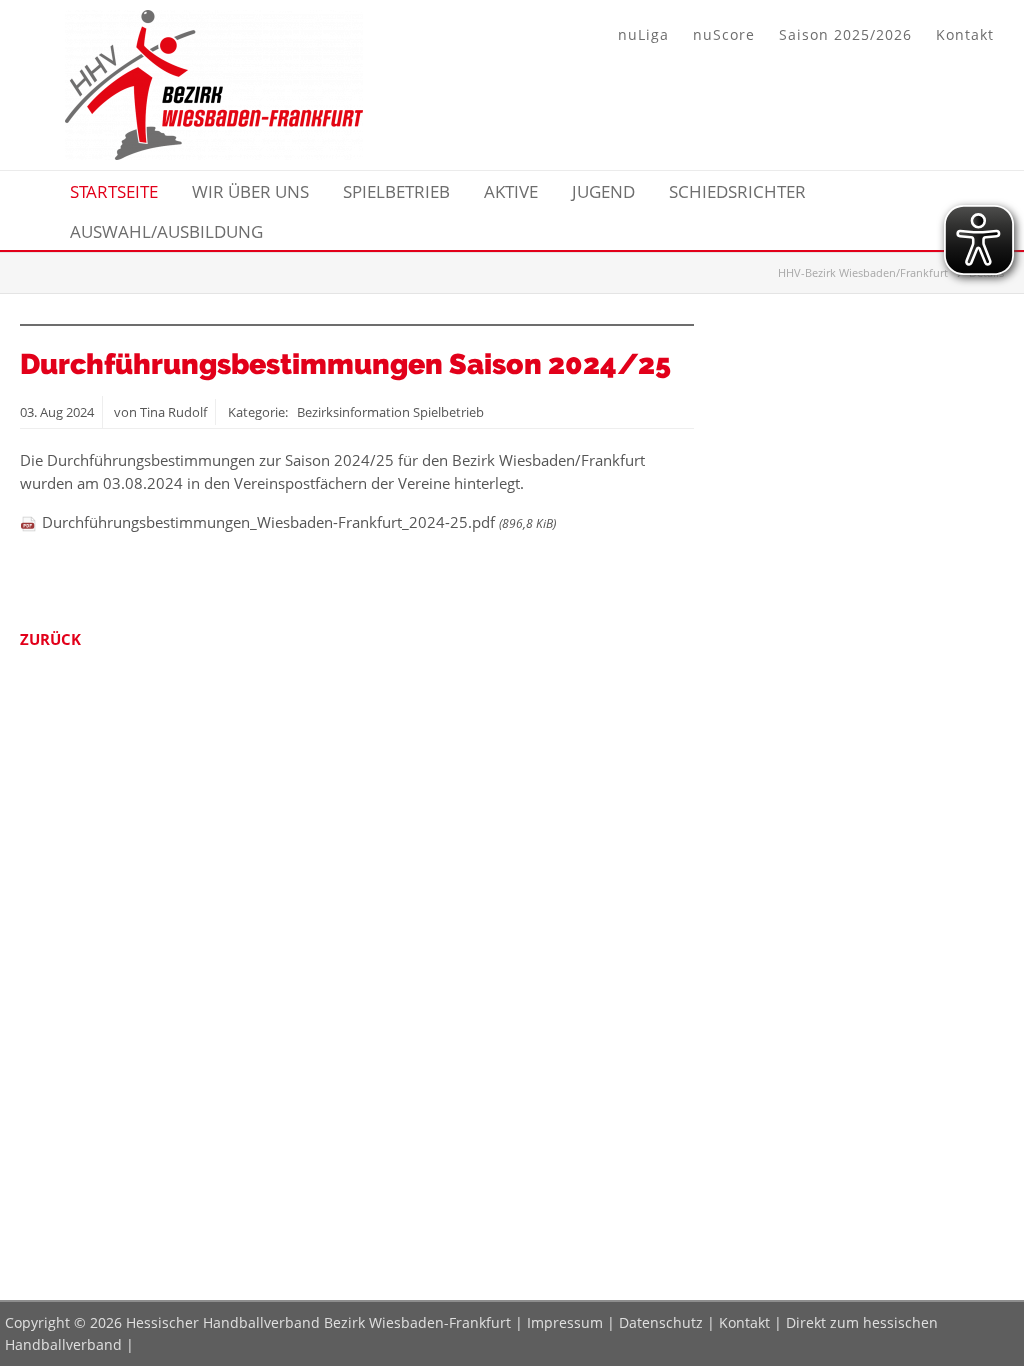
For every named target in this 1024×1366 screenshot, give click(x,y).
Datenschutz (661, 1322)
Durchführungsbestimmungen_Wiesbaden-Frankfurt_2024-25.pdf (299, 522)
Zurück (50, 639)
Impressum (565, 1322)
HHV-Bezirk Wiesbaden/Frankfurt (863, 272)
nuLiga (643, 34)
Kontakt (965, 34)
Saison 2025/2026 (845, 34)
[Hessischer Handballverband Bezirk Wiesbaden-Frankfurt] (214, 154)
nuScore (724, 34)
